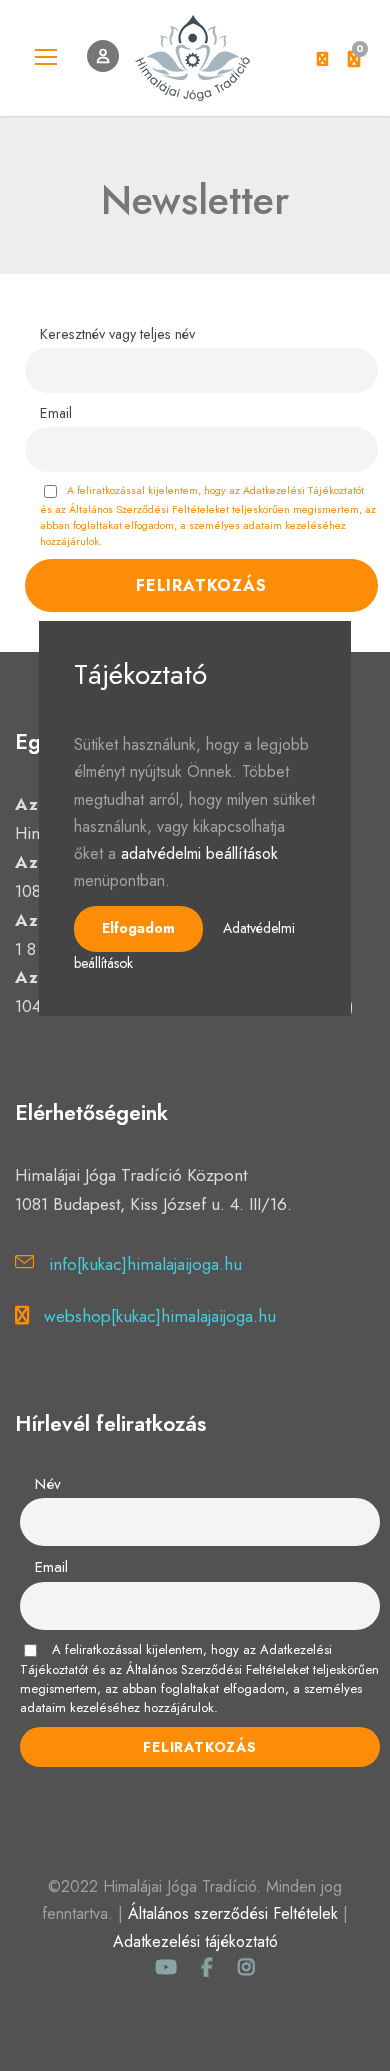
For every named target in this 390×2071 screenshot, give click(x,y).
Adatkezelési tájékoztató (195, 1941)
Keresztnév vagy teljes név (117, 334)
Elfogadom (138, 928)
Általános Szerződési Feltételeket (217, 1669)
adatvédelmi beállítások (199, 853)
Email (56, 413)
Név (48, 1484)
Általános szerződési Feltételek (233, 1913)
